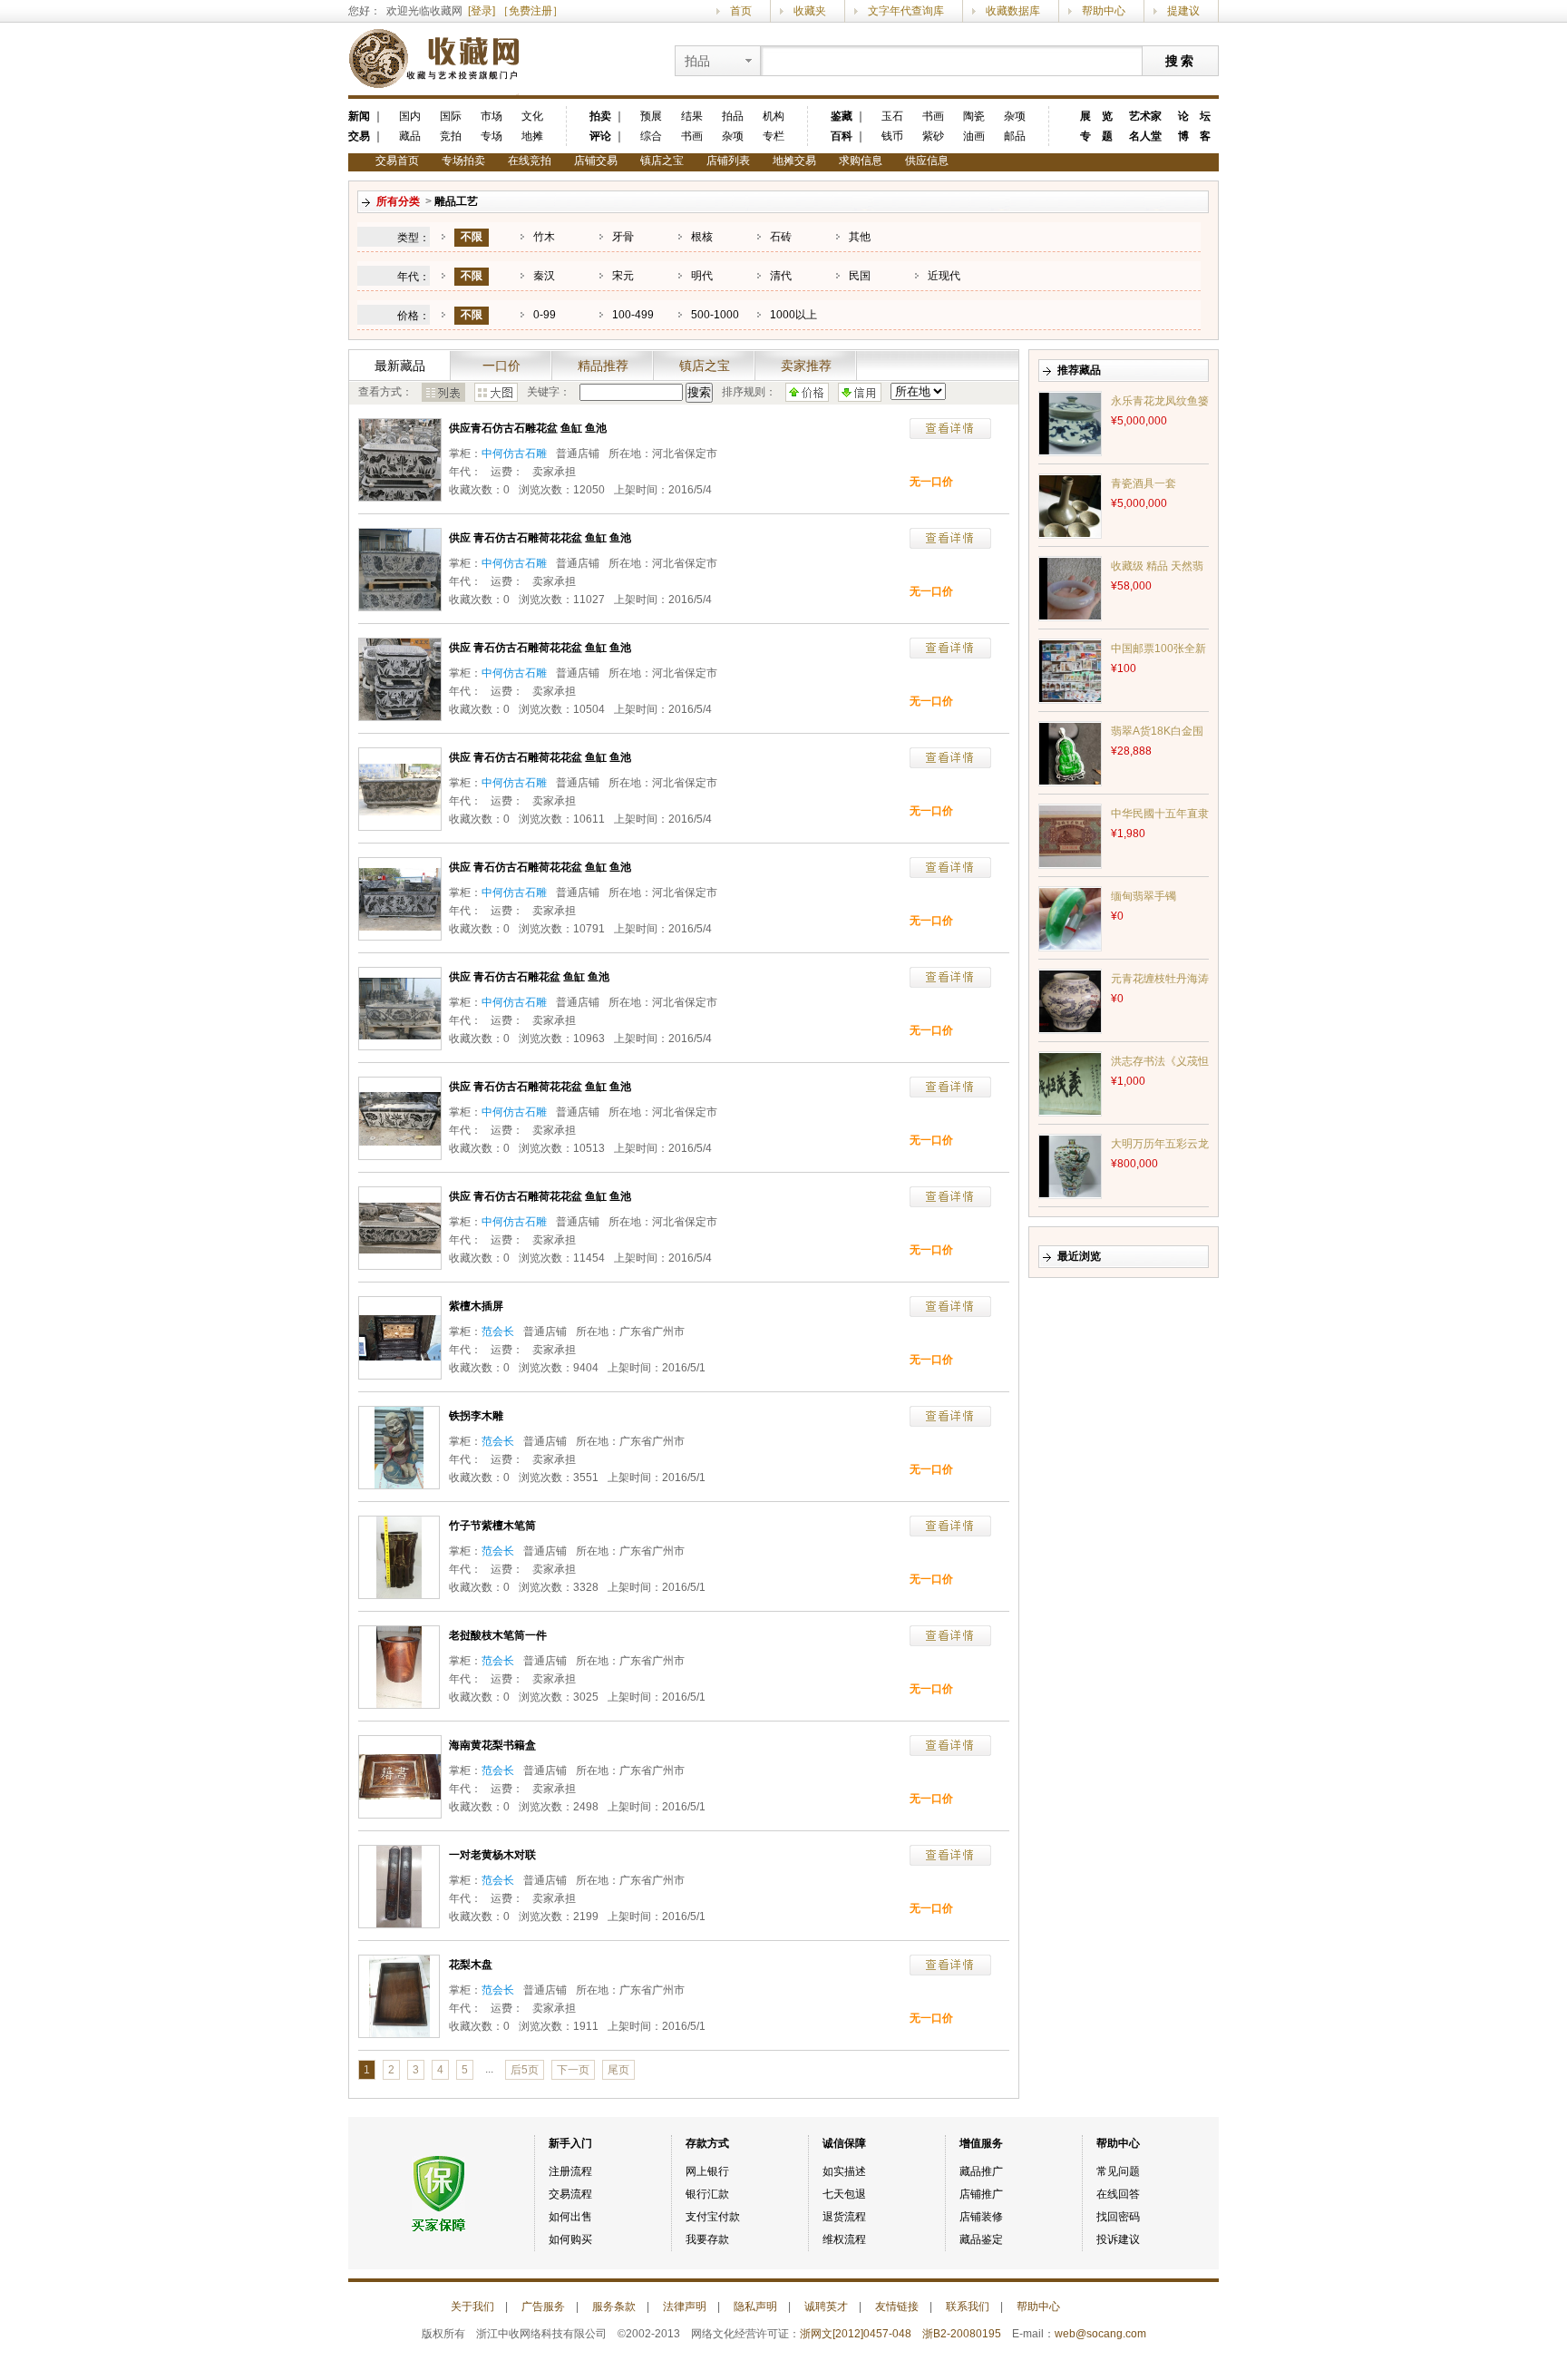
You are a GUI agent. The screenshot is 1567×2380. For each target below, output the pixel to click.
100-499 (633, 315)
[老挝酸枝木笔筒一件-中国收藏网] (399, 1666)
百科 (842, 136)
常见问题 (1118, 2171)
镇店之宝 (662, 161)
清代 (781, 276)
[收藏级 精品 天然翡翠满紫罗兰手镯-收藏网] (1070, 588)
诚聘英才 (826, 2307)
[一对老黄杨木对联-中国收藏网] (399, 1886)
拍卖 (600, 116)
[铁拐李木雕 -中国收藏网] (399, 1447)
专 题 (1096, 136)
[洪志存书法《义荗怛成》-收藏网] (1070, 1083)
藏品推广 (981, 2171)
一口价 (501, 366)
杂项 (733, 136)
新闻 (359, 116)
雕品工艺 (456, 201)
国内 (410, 116)
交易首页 (397, 161)
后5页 (525, 2070)
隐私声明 (755, 2307)
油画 (974, 136)
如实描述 (844, 2171)
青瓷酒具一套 (1144, 483)
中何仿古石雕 (514, 454)
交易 (359, 136)
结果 (692, 116)
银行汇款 (707, 2194)
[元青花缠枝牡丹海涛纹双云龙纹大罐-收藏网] (1070, 1000)
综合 (651, 136)
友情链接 (897, 2307)
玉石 (892, 116)
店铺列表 (728, 161)
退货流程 (844, 2217)
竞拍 (451, 136)
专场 (492, 136)
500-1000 (715, 315)
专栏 (774, 136)
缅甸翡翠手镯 (1144, 896)
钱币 (892, 136)
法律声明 (685, 2307)
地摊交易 (794, 161)
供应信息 (927, 161)
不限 (472, 237)
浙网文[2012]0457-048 (856, 2334)
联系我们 (968, 2307)
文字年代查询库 (906, 11)
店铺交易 (596, 161)
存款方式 (707, 2143)
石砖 (781, 237)
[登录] (482, 11)
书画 (692, 136)
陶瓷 (974, 116)
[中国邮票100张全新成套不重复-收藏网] (1070, 670)
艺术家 (1145, 116)
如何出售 (570, 2217)
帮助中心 (1104, 11)
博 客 (1194, 136)
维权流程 (844, 2239)
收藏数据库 (1013, 11)
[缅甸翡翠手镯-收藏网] (1070, 918)
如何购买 (570, 2239)
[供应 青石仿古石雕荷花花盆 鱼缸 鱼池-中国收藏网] (400, 569)
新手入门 (570, 2143)
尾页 (618, 2070)
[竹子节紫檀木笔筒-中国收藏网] (399, 1556)
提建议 (1183, 11)
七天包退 (844, 2194)
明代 (702, 276)
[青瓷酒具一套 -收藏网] (1070, 505)
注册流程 (570, 2171)
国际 (451, 116)
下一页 (573, 2070)
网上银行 (707, 2171)
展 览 (1096, 116)
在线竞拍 (530, 161)
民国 (860, 276)
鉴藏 (842, 116)
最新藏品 (400, 366)
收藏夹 (810, 11)
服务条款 (614, 2307)
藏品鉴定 (981, 2239)
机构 (774, 116)
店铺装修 (981, 2217)
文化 (532, 116)
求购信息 (861, 161)
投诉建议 (1118, 2239)
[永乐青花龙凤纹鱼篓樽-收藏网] (1070, 423)
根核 (702, 237)
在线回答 (1118, 2194)
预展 (651, 116)
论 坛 (1194, 116)
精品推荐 (603, 366)
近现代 (944, 276)
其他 (860, 237)
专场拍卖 (463, 161)
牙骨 (623, 237)
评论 (600, 136)
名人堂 (1145, 136)
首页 (741, 11)
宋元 (623, 276)
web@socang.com (1100, 2334)
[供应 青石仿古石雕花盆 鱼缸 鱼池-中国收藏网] (400, 1008)
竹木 (544, 237)
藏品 (410, 136)
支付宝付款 (713, 2217)
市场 (492, 116)
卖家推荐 (806, 366)
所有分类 (398, 201)
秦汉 (544, 276)
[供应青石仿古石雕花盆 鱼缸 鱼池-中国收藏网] (400, 459)
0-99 (545, 315)
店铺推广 (981, 2194)
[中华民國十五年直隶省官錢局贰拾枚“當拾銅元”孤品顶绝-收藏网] (1070, 835)
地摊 (532, 136)
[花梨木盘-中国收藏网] (399, 1995)
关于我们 (472, 2307)
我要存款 (707, 2239)
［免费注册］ (530, 11)
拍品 (733, 116)
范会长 (498, 1331)
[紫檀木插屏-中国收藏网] (400, 1337)
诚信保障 (844, 2143)
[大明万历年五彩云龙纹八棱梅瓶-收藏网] (1070, 1166)
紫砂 (933, 136)
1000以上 (793, 315)
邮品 (1015, 136)
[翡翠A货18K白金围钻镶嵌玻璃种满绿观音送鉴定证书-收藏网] (1070, 753)
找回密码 (1118, 2217)
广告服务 (543, 2307)
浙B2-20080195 (962, 2334)
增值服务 (981, 2143)
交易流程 (570, 2194)
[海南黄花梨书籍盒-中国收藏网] (400, 1776)
